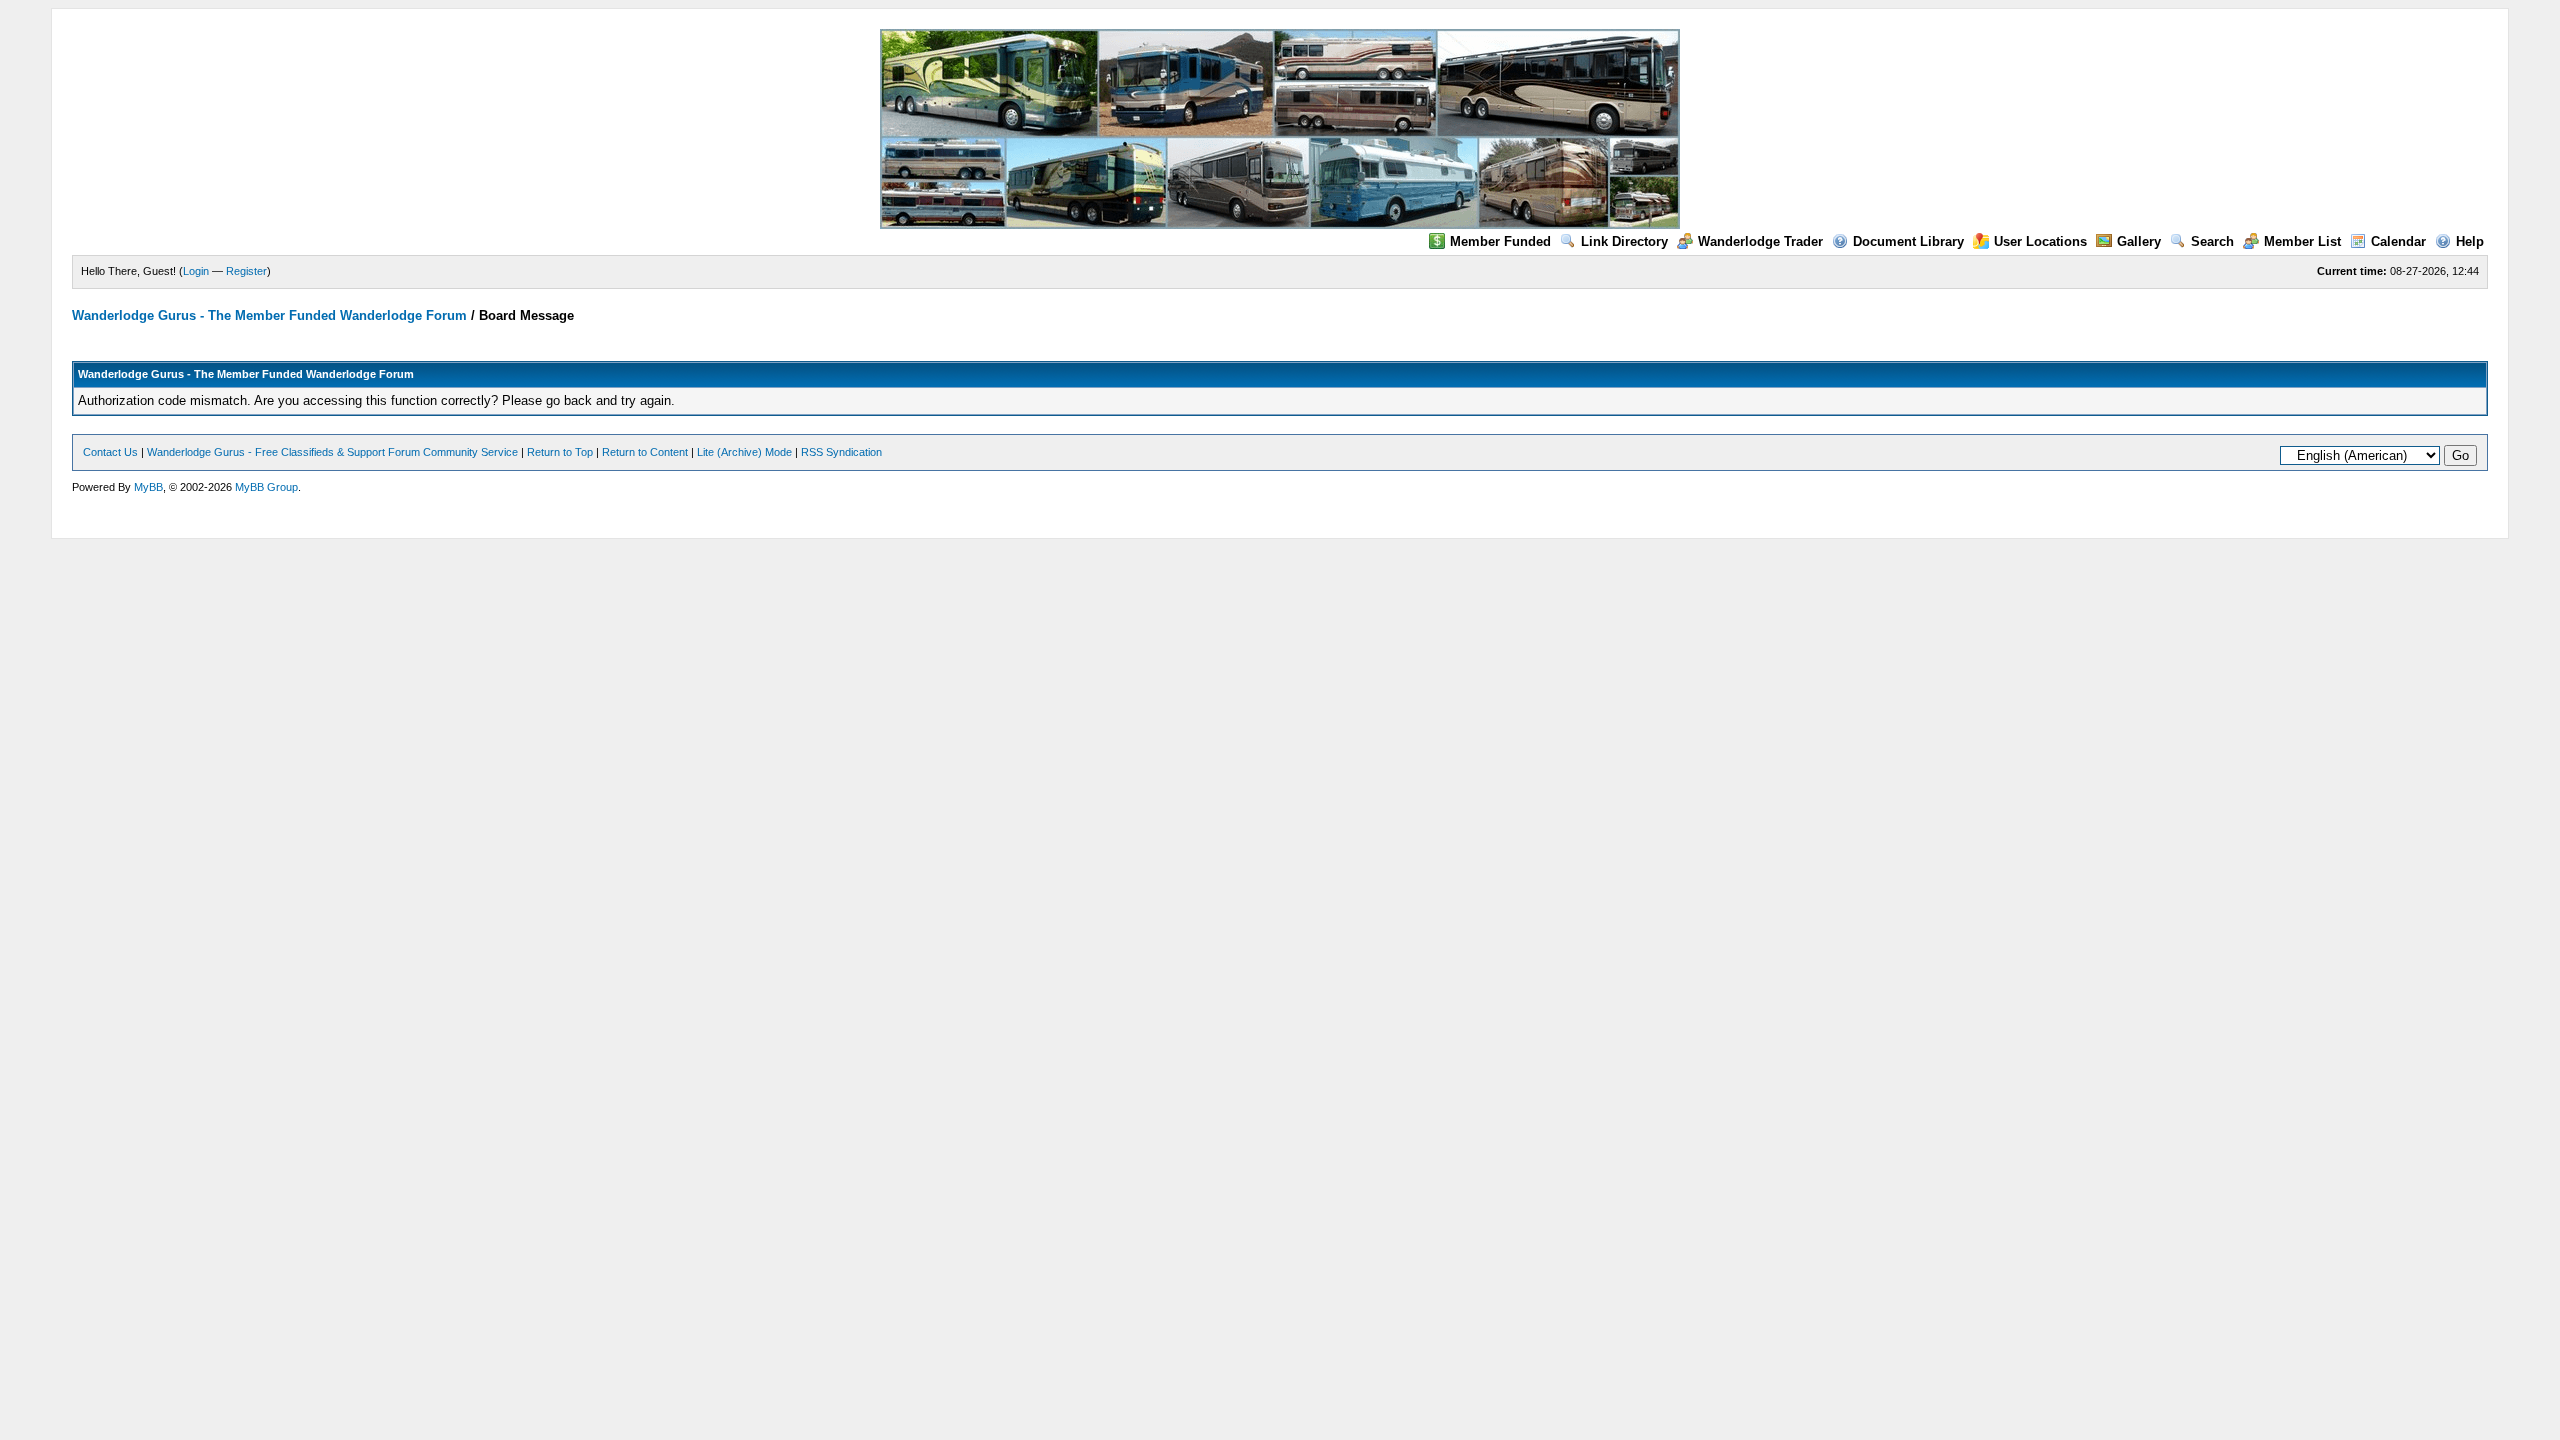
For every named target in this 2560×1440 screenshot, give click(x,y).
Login (196, 271)
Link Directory (1624, 241)
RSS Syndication (841, 452)
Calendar (2398, 241)
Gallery (2139, 241)
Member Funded (1500, 241)
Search (2212, 241)
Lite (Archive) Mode (744, 452)
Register (246, 271)
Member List (2302, 241)
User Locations (2040, 241)
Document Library (1908, 241)
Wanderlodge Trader (1760, 241)
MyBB (148, 487)
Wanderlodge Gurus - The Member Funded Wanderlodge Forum (269, 315)
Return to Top (560, 452)
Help (2470, 241)
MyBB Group (266, 487)
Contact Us (110, 452)
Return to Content (645, 452)
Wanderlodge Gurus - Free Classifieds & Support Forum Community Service (332, 452)
